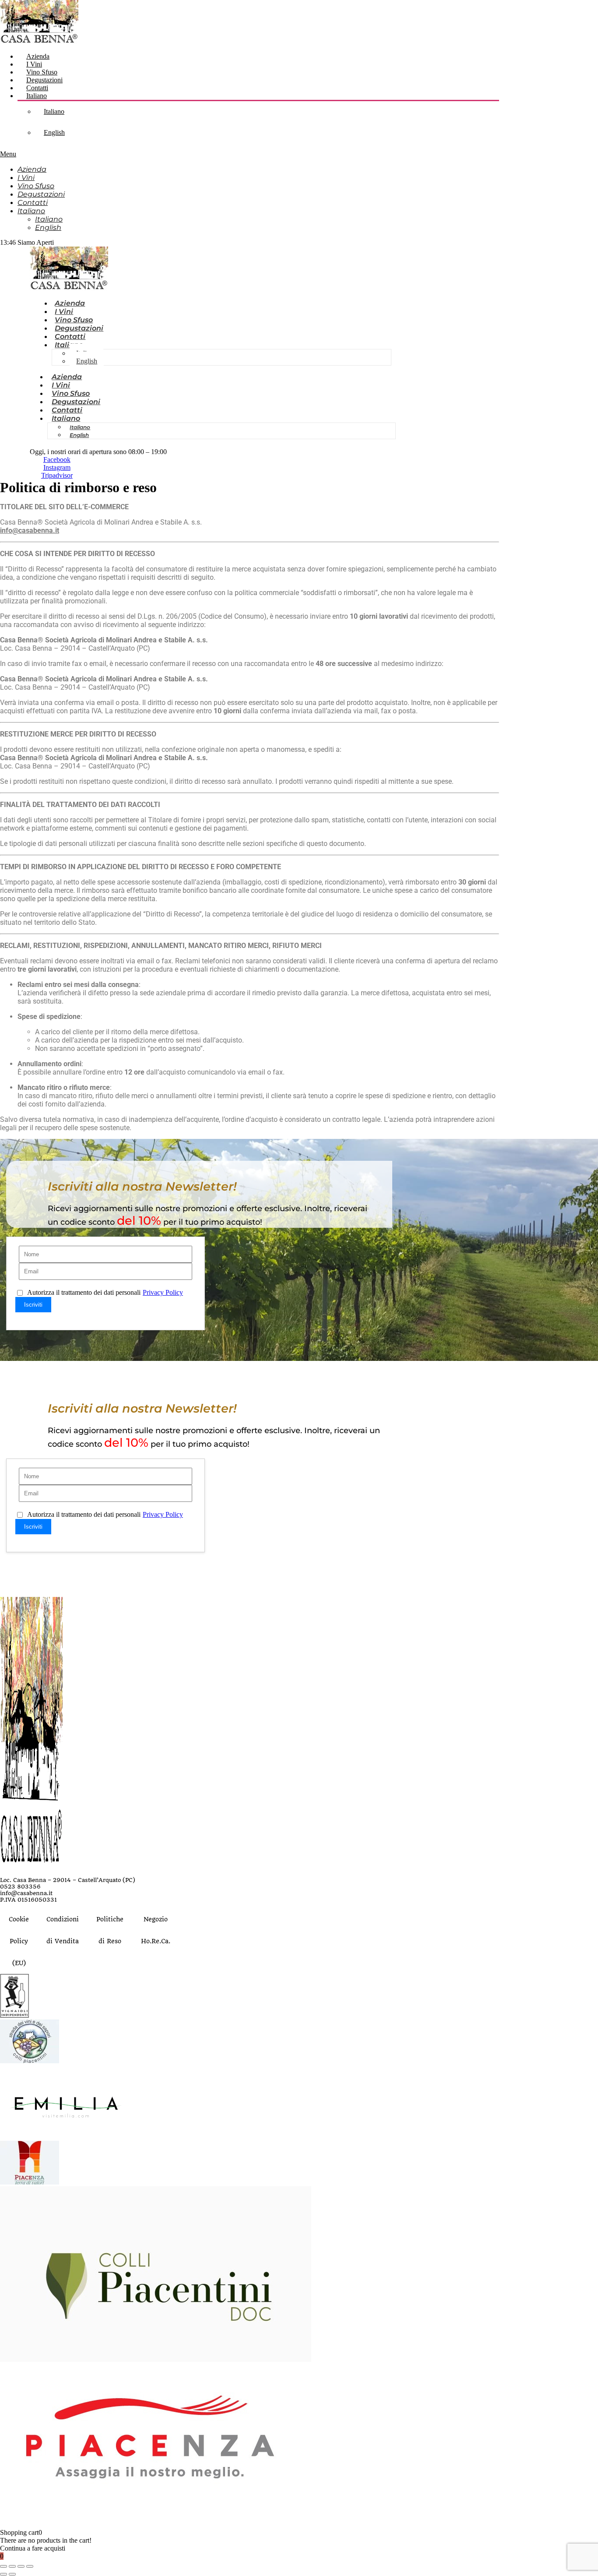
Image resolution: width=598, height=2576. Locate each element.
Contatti (37, 88)
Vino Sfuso (42, 72)
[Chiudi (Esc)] (30, 2566)
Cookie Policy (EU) (19, 1941)
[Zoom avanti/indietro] (4, 2566)
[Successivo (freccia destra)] (12, 2574)
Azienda (38, 56)
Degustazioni (44, 80)
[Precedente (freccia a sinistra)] (4, 2574)
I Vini (34, 64)
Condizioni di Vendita (63, 1930)
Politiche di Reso (110, 1930)
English (54, 132)
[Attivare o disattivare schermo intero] (12, 2566)
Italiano (37, 96)
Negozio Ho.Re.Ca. (156, 1930)
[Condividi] (21, 2566)
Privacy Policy (163, 1292)
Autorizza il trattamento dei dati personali (105, 1292)
